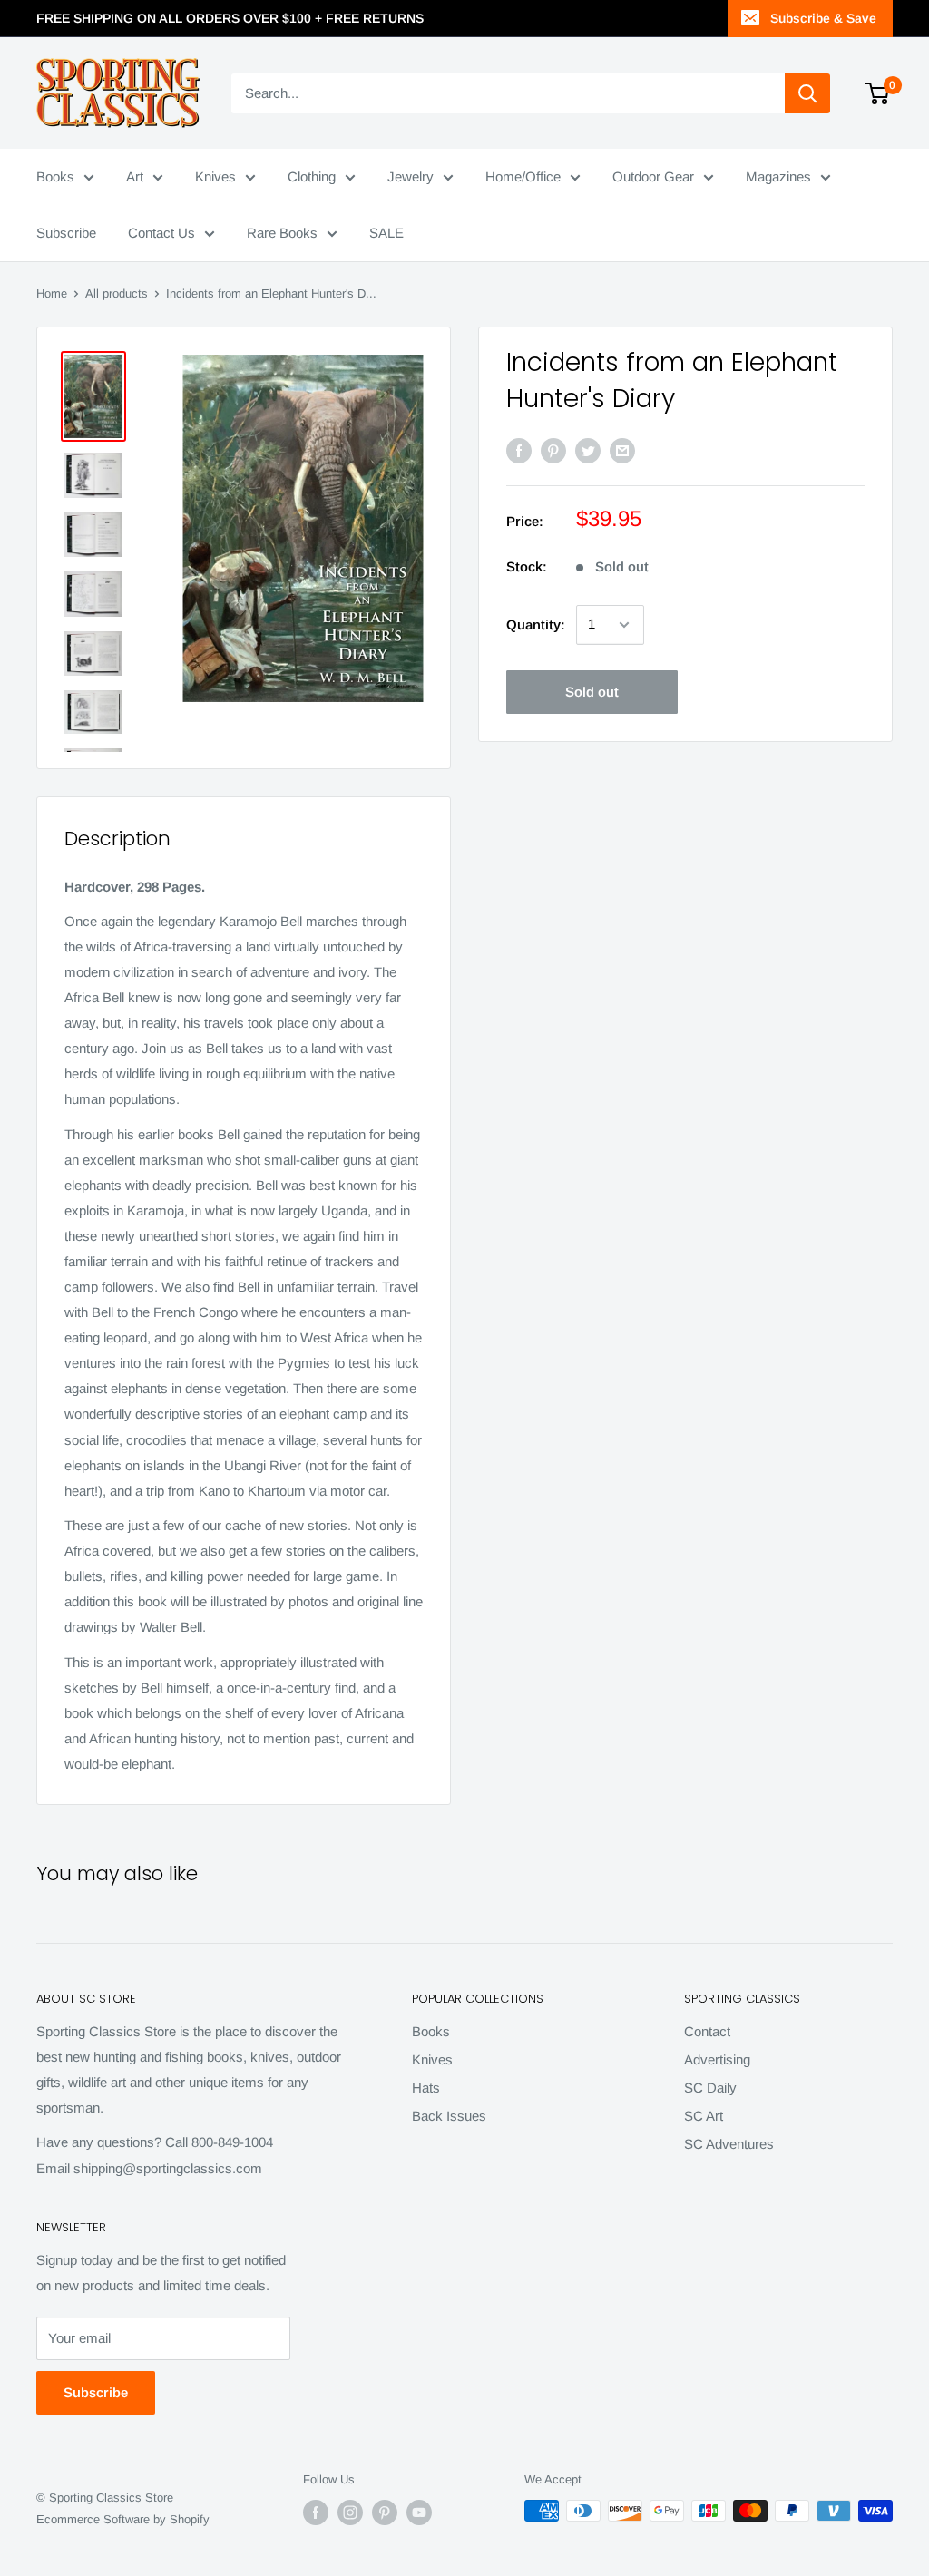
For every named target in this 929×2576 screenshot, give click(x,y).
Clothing (312, 176)
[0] (878, 93)
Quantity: (536, 624)
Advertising (717, 2059)
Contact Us (161, 233)
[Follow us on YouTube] (419, 2513)
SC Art (704, 2116)
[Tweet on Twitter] (588, 450)
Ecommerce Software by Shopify (123, 2519)
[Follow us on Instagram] (350, 2513)
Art (135, 176)
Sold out (592, 692)
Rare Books (282, 233)
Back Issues (449, 2116)
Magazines (778, 176)
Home (52, 293)
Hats (426, 2088)
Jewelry (411, 176)
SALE (386, 233)
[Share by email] (622, 450)
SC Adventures (729, 2144)
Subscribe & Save (823, 18)
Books (55, 176)
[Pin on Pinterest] (553, 450)
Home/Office (523, 176)
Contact (707, 2031)
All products (117, 293)
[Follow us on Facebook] (316, 2513)
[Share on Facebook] (519, 450)
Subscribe (66, 233)
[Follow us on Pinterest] (385, 2513)
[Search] (807, 93)
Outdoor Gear (653, 176)
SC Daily (710, 2088)
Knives (215, 176)
